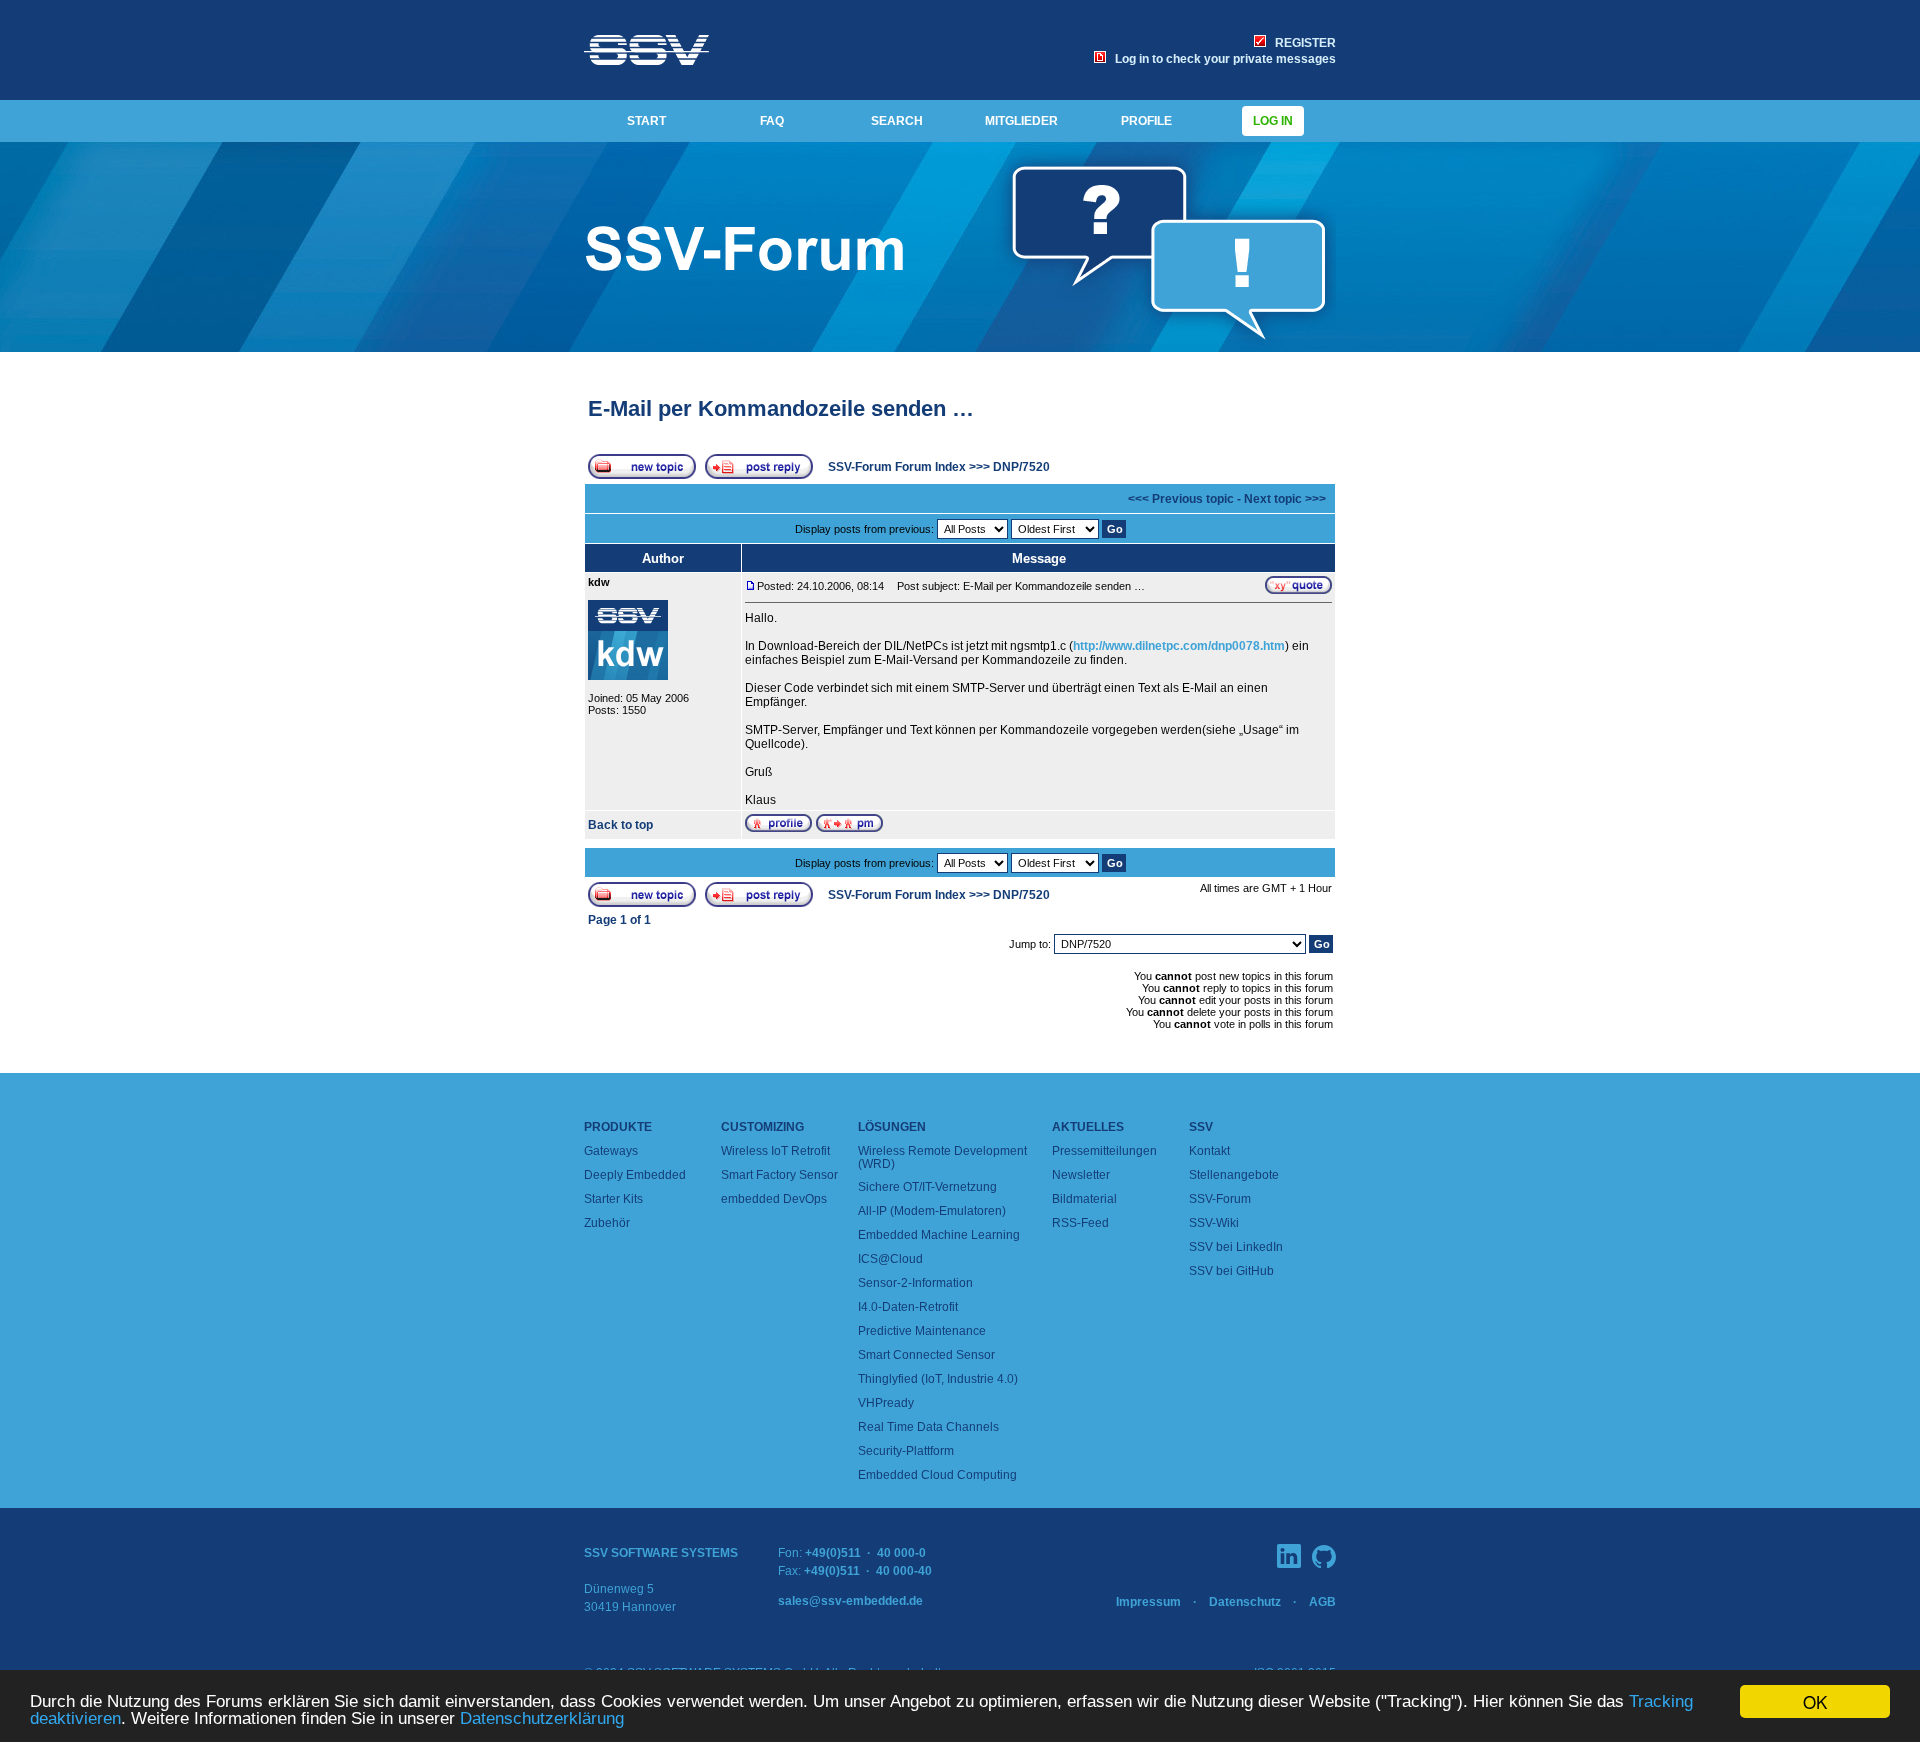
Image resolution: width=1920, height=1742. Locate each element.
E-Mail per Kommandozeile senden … (781, 408)
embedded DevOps (774, 1199)
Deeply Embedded (635, 1175)
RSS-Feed (1080, 1223)
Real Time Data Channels (928, 1427)
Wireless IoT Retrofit (775, 1151)
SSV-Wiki (1214, 1223)
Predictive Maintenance (922, 1331)
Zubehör (607, 1223)
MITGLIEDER (1021, 121)
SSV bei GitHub (1231, 1271)
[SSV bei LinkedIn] (1289, 1556)
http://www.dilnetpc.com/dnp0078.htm (1179, 646)
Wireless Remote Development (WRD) (942, 1157)
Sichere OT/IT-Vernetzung (927, 1187)
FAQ (772, 121)
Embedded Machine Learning (939, 1235)
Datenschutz (1245, 1602)
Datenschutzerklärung (542, 1718)
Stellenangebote (1234, 1175)
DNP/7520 (1021, 467)
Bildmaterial (1084, 1199)
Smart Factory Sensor (779, 1175)
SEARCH (897, 121)
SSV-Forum (1220, 1199)
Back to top (620, 825)
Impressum (1148, 1602)
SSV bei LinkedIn (1236, 1247)
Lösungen (892, 1127)
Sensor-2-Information (915, 1283)
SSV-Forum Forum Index (897, 467)
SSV (1201, 1127)
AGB (1322, 1602)
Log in (1273, 121)
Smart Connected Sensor (926, 1355)
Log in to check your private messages (1222, 59)
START (646, 121)
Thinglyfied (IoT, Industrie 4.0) (938, 1379)
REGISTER (1302, 43)
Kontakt (1209, 1151)
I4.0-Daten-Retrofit (908, 1307)
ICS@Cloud (890, 1259)
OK (1815, 1701)
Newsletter (1081, 1175)
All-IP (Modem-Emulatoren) (932, 1211)
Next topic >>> (1285, 499)
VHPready (886, 1403)
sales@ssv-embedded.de (850, 1601)
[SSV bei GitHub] (1324, 1556)
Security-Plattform (906, 1451)
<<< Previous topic (1181, 499)
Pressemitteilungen (1104, 1151)
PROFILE (1146, 121)
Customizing (762, 1127)
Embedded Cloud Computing (937, 1475)
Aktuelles (1088, 1127)
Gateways (611, 1151)
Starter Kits (613, 1199)
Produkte (618, 1127)
